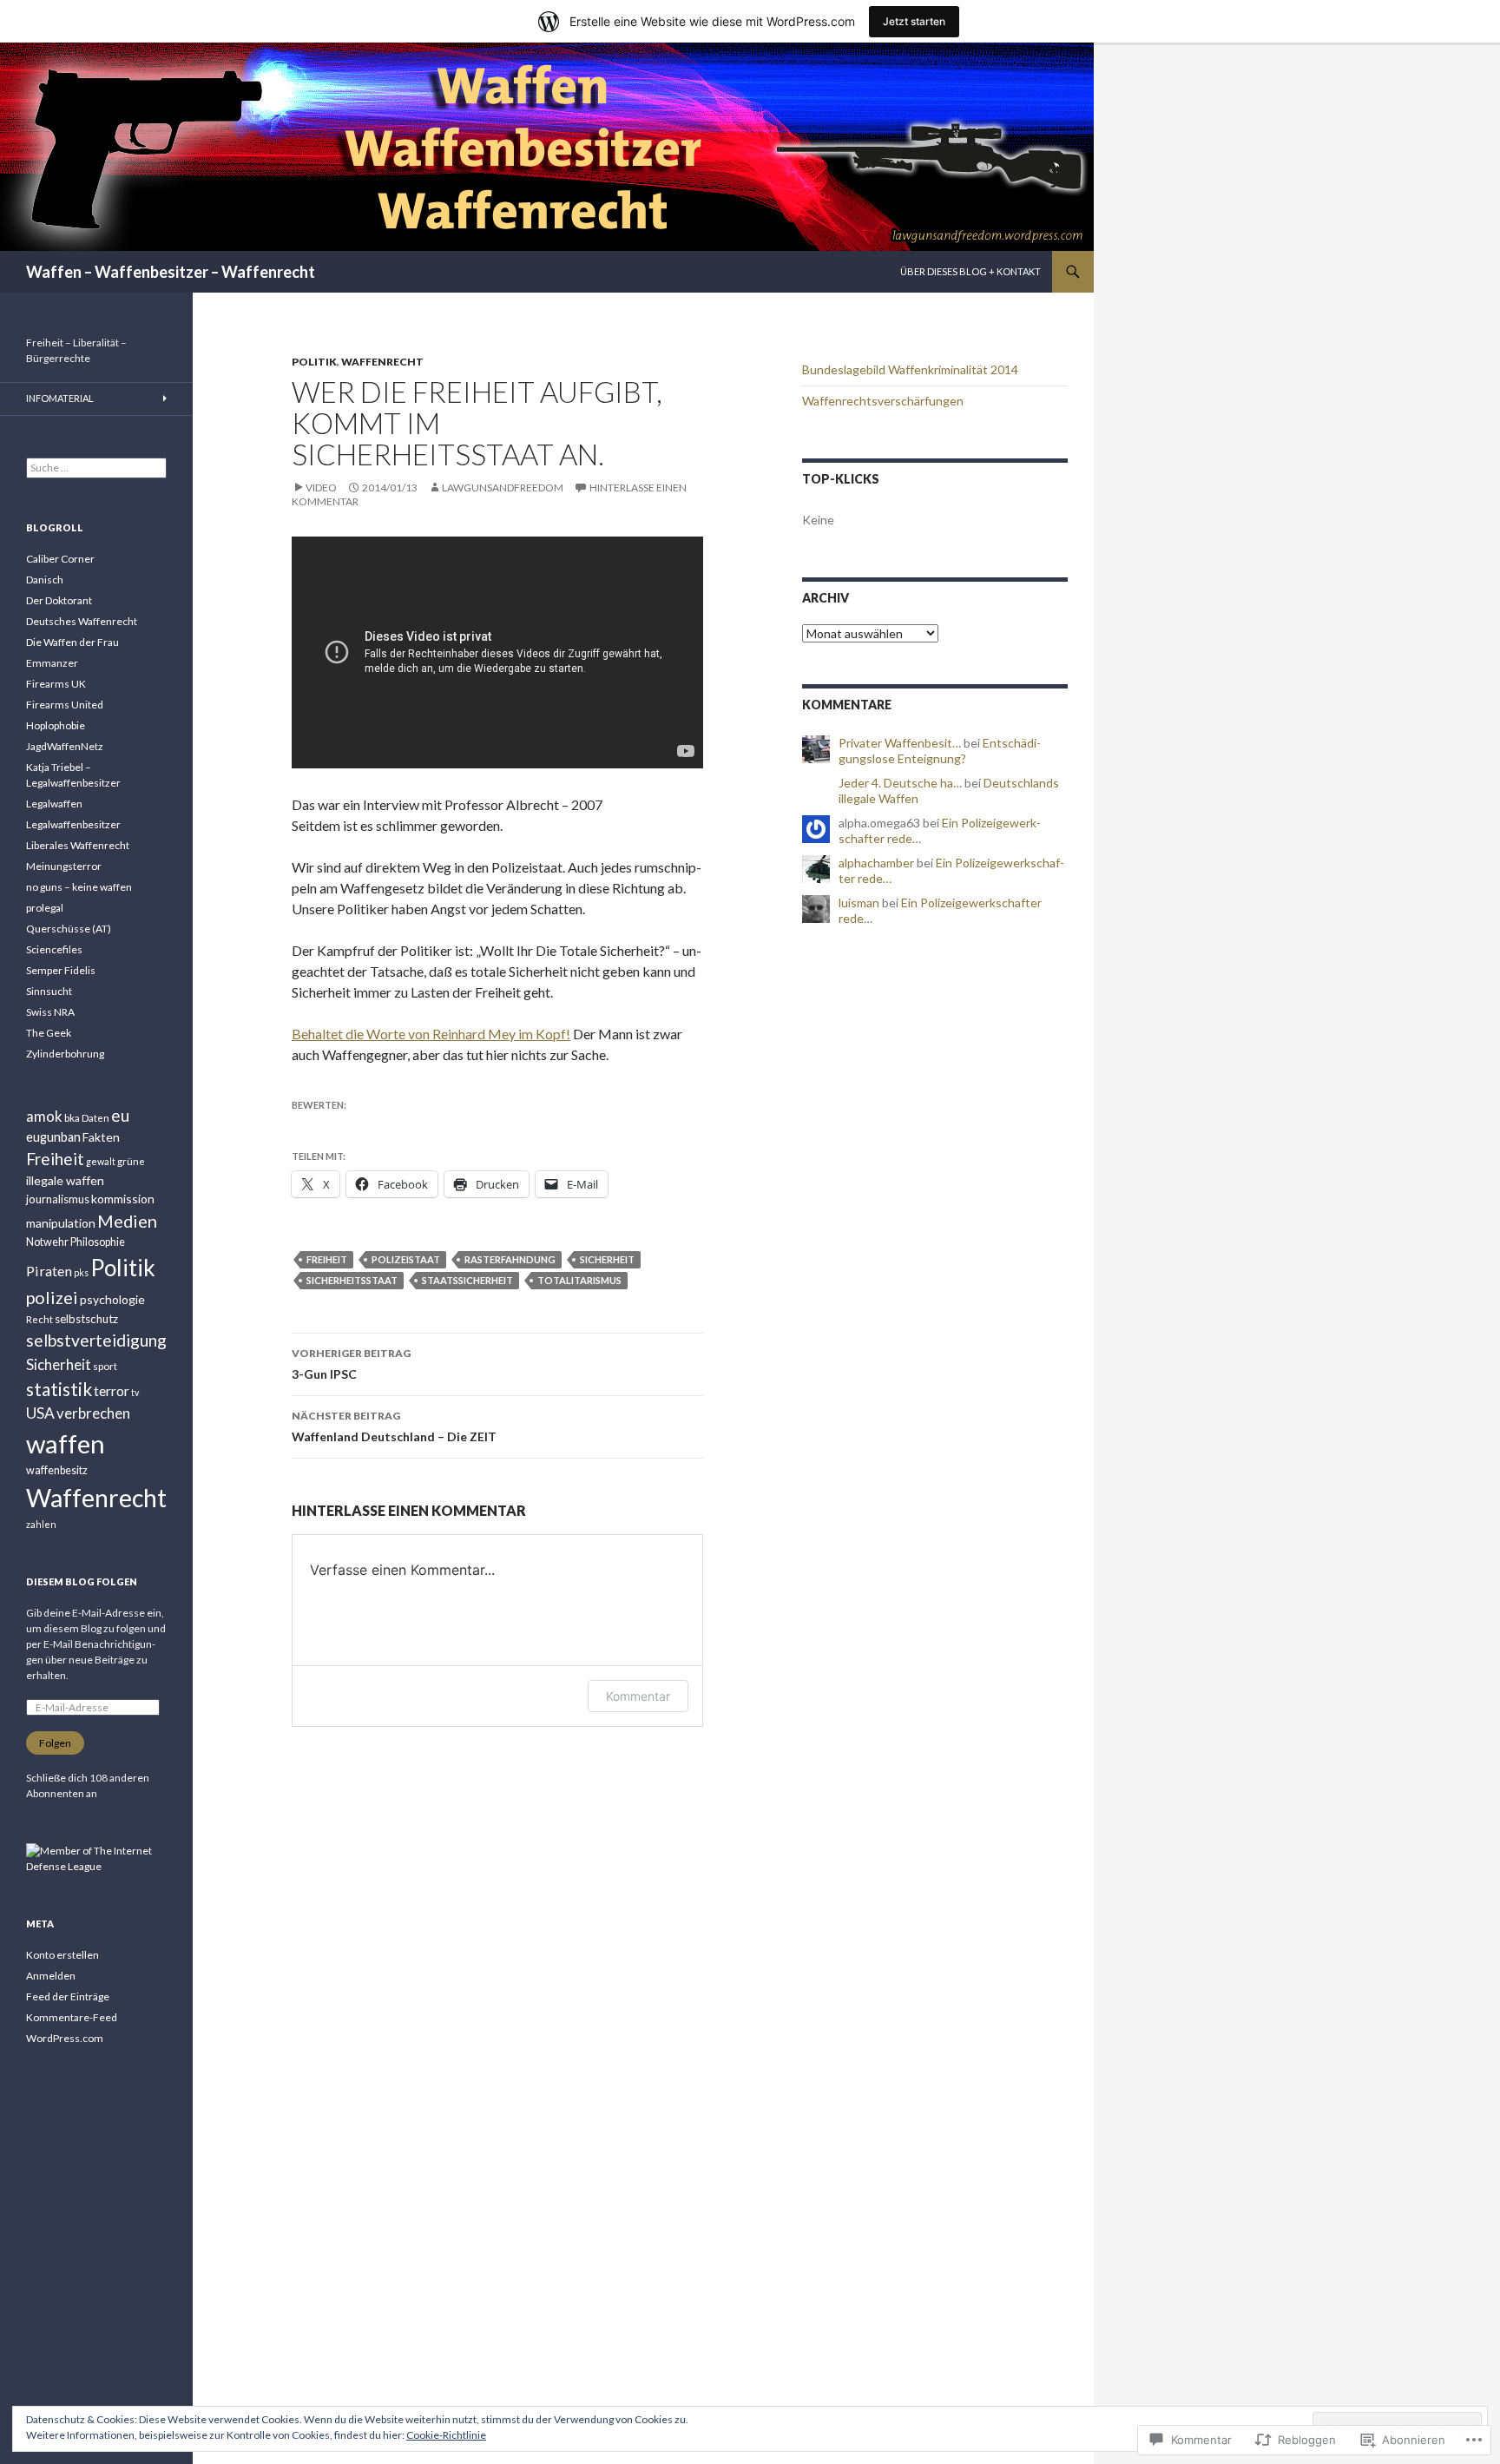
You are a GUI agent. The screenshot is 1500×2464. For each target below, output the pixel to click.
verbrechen (93, 1413)
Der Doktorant (59, 600)
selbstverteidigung (96, 1340)
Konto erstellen (62, 1955)
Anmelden (51, 1976)
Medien (127, 1221)
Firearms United (65, 705)
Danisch (45, 580)
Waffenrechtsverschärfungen (883, 401)
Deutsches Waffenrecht (82, 621)
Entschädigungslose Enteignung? (940, 751)
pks (81, 1272)
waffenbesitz (57, 1470)
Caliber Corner (60, 559)
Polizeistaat (406, 1259)
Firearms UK (56, 684)
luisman (859, 903)
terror (112, 1390)
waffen (66, 1443)
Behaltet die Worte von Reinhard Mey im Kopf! (431, 1034)
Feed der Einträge (68, 1996)
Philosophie (98, 1242)
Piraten (49, 1271)
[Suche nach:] (96, 468)
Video (321, 488)
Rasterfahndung (510, 1259)
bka (72, 1118)
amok (44, 1116)
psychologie (112, 1299)
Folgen (55, 1743)
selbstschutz (86, 1319)
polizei (52, 1297)
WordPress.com (65, 2038)
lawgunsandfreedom (503, 488)
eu (120, 1115)
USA (40, 1413)
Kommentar (638, 1696)
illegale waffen (65, 1180)
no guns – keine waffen (79, 887)
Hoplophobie (56, 725)
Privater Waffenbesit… (900, 743)
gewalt (101, 1161)
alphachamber (876, 863)
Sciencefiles (54, 949)
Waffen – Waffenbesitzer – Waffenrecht (171, 272)
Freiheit (327, 1259)
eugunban (53, 1137)
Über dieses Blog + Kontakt (970, 271)
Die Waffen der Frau (72, 642)
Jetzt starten (914, 21)
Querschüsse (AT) (69, 929)
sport (105, 1366)
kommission (123, 1199)
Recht (39, 1319)
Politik (314, 362)
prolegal (45, 908)
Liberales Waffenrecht (78, 845)
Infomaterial (60, 398)
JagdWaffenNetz (65, 746)
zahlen (41, 1524)
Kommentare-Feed (72, 2017)
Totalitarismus (579, 1280)
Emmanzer (52, 663)
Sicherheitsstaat (352, 1280)
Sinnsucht (49, 991)
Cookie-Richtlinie (446, 2435)
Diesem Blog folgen (82, 1581)
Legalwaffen (54, 804)
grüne (131, 1161)
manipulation (61, 1223)
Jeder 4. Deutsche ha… (900, 783)
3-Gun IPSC (351, 1364)
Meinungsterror (64, 866)
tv (135, 1392)
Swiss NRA (50, 1012)
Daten (95, 1118)
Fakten (101, 1137)
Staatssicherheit (467, 1280)
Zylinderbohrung (65, 1054)
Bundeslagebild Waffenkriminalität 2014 (910, 369)
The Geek (49, 1033)
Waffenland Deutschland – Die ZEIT (394, 1426)
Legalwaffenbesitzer (73, 824)
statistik (59, 1389)
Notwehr (47, 1242)
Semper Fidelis (61, 970)
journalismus (58, 1199)
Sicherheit (607, 1259)
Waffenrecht (382, 362)
